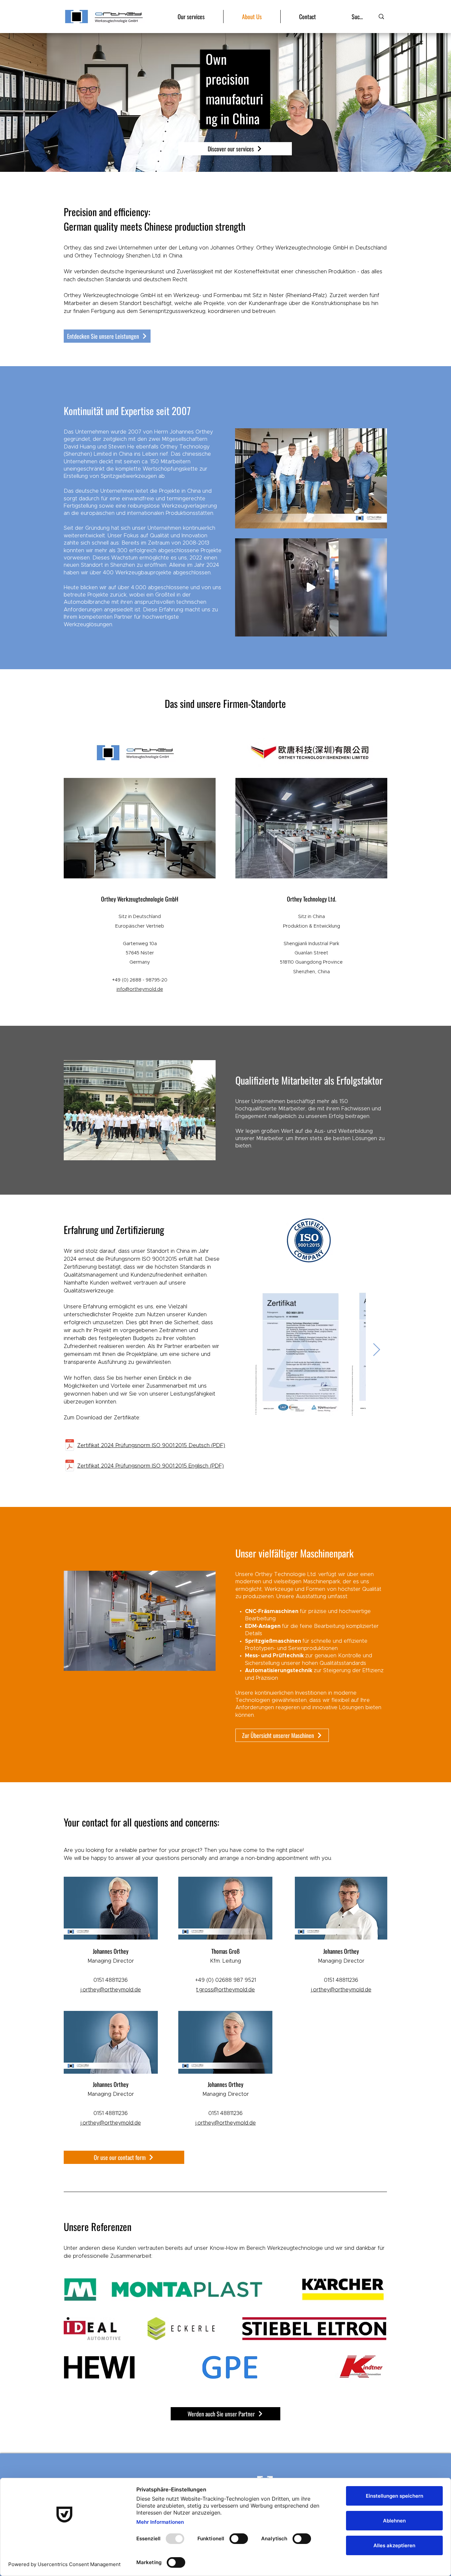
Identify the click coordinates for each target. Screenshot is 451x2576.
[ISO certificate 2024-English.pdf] (70, 1466)
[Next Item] (377, 1350)
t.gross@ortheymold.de (225, 1990)
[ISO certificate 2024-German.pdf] (70, 1446)
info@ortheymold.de (140, 989)
